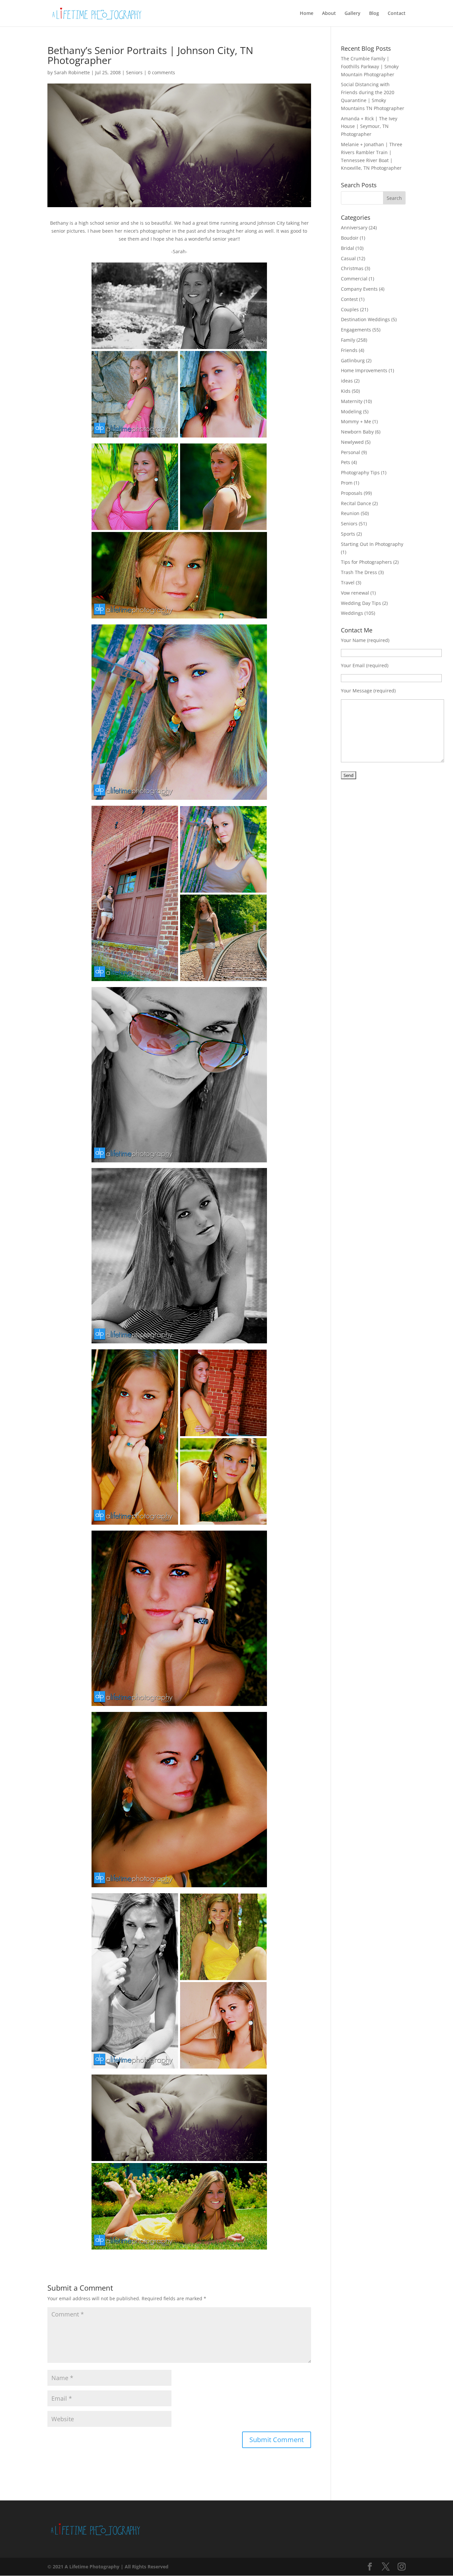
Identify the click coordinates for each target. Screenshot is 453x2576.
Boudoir (350, 238)
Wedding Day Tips (361, 603)
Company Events (359, 289)
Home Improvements (364, 370)
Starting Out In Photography (372, 544)
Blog (374, 14)
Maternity (352, 401)
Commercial (354, 279)
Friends (349, 350)
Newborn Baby (357, 432)
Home (307, 14)
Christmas (352, 268)
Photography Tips (360, 472)
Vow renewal (355, 593)
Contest (349, 299)
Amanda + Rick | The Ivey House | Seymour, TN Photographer (369, 126)
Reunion (350, 513)
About (329, 14)
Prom (347, 483)
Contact (397, 14)
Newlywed (352, 442)
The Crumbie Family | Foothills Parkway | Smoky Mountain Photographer (370, 66)
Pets (346, 462)
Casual (348, 258)
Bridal (348, 248)
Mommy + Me (356, 421)
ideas (347, 381)
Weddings (352, 613)
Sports (348, 534)
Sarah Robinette (72, 72)
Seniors (134, 72)
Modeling (351, 411)
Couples (350, 309)
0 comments (162, 72)
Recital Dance (356, 503)
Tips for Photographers (366, 562)
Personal (351, 452)
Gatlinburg (353, 360)
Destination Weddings (365, 319)
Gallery (353, 14)
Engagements (356, 330)
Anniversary (354, 228)
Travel (348, 583)
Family (348, 340)
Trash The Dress (359, 572)
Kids (346, 391)
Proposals (352, 493)
